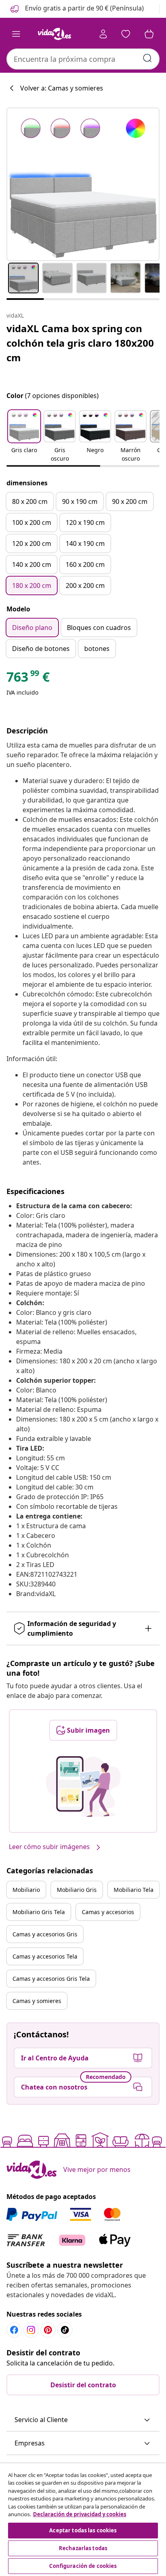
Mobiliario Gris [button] (77, 1890)
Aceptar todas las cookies (83, 2530)
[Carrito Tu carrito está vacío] (149, 34)
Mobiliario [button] (26, 1890)
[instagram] (31, 2330)
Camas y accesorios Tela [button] (45, 1956)
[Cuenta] (103, 34)
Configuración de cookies (83, 2566)
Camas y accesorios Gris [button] (45, 1934)
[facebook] (14, 2330)
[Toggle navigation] (16, 34)
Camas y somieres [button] (37, 2001)
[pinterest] (48, 2330)
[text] (28, 679)
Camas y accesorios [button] (108, 1912)
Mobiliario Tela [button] (134, 1890)
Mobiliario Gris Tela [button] (39, 1912)
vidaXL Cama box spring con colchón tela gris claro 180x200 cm (80, 343)
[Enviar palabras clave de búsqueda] (147, 58)
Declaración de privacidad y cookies (80, 2514)
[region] (83, 2520)
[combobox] (83, 59)
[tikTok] (65, 2330)
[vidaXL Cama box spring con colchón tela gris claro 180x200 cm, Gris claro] (83, 184)
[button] (76, 9)
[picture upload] (83, 1786)
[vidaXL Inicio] (54, 34)
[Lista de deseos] (126, 34)
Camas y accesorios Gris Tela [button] (51, 1979)
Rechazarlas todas (83, 2548)
